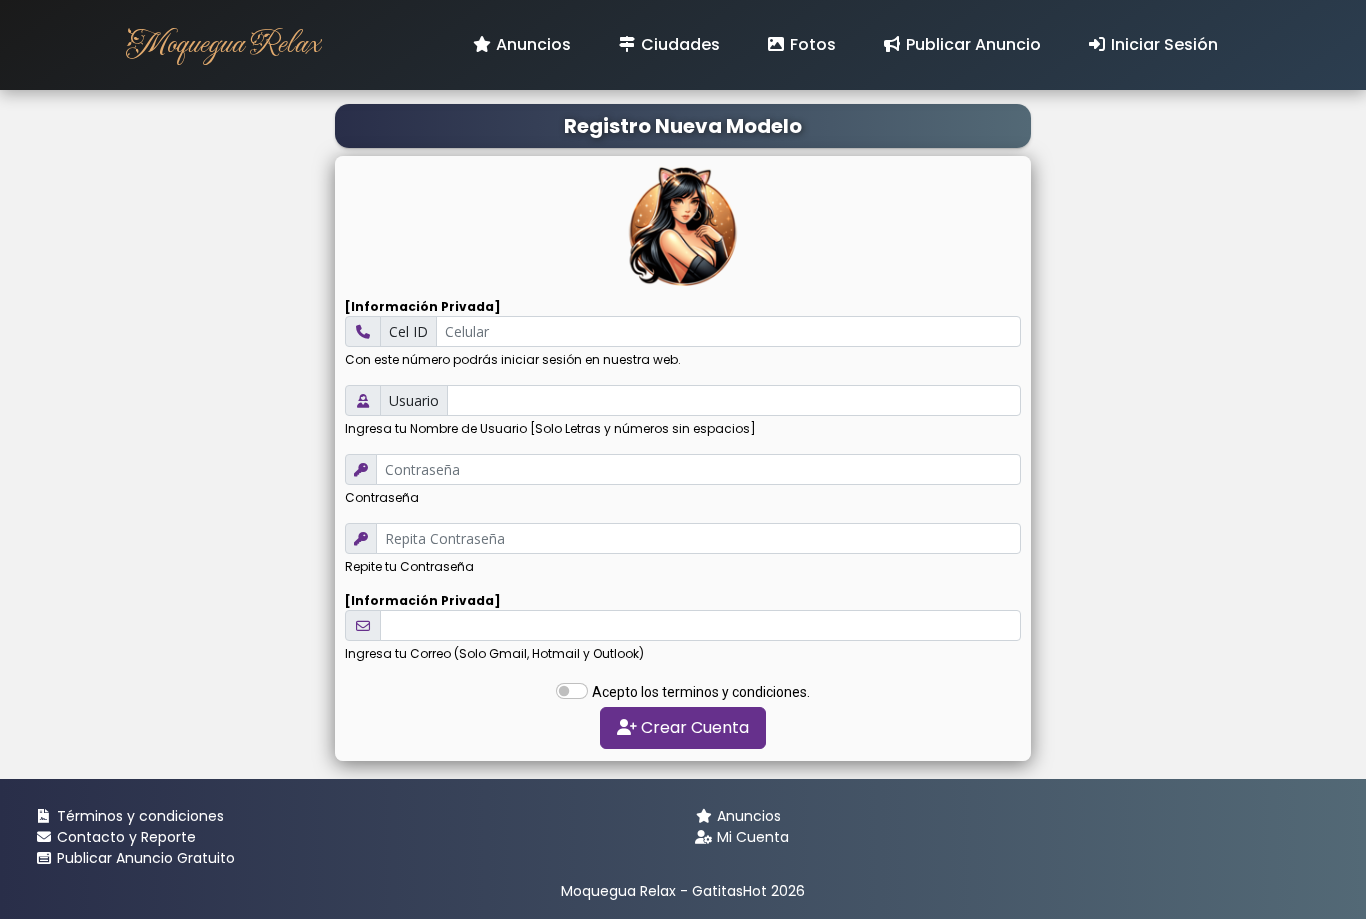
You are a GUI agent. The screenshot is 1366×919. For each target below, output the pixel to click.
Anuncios (531, 44)
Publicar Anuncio (971, 44)
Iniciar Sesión (1162, 44)
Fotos (811, 44)
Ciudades (678, 44)
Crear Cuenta (693, 727)
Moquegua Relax (222, 44)
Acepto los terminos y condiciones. (701, 692)
